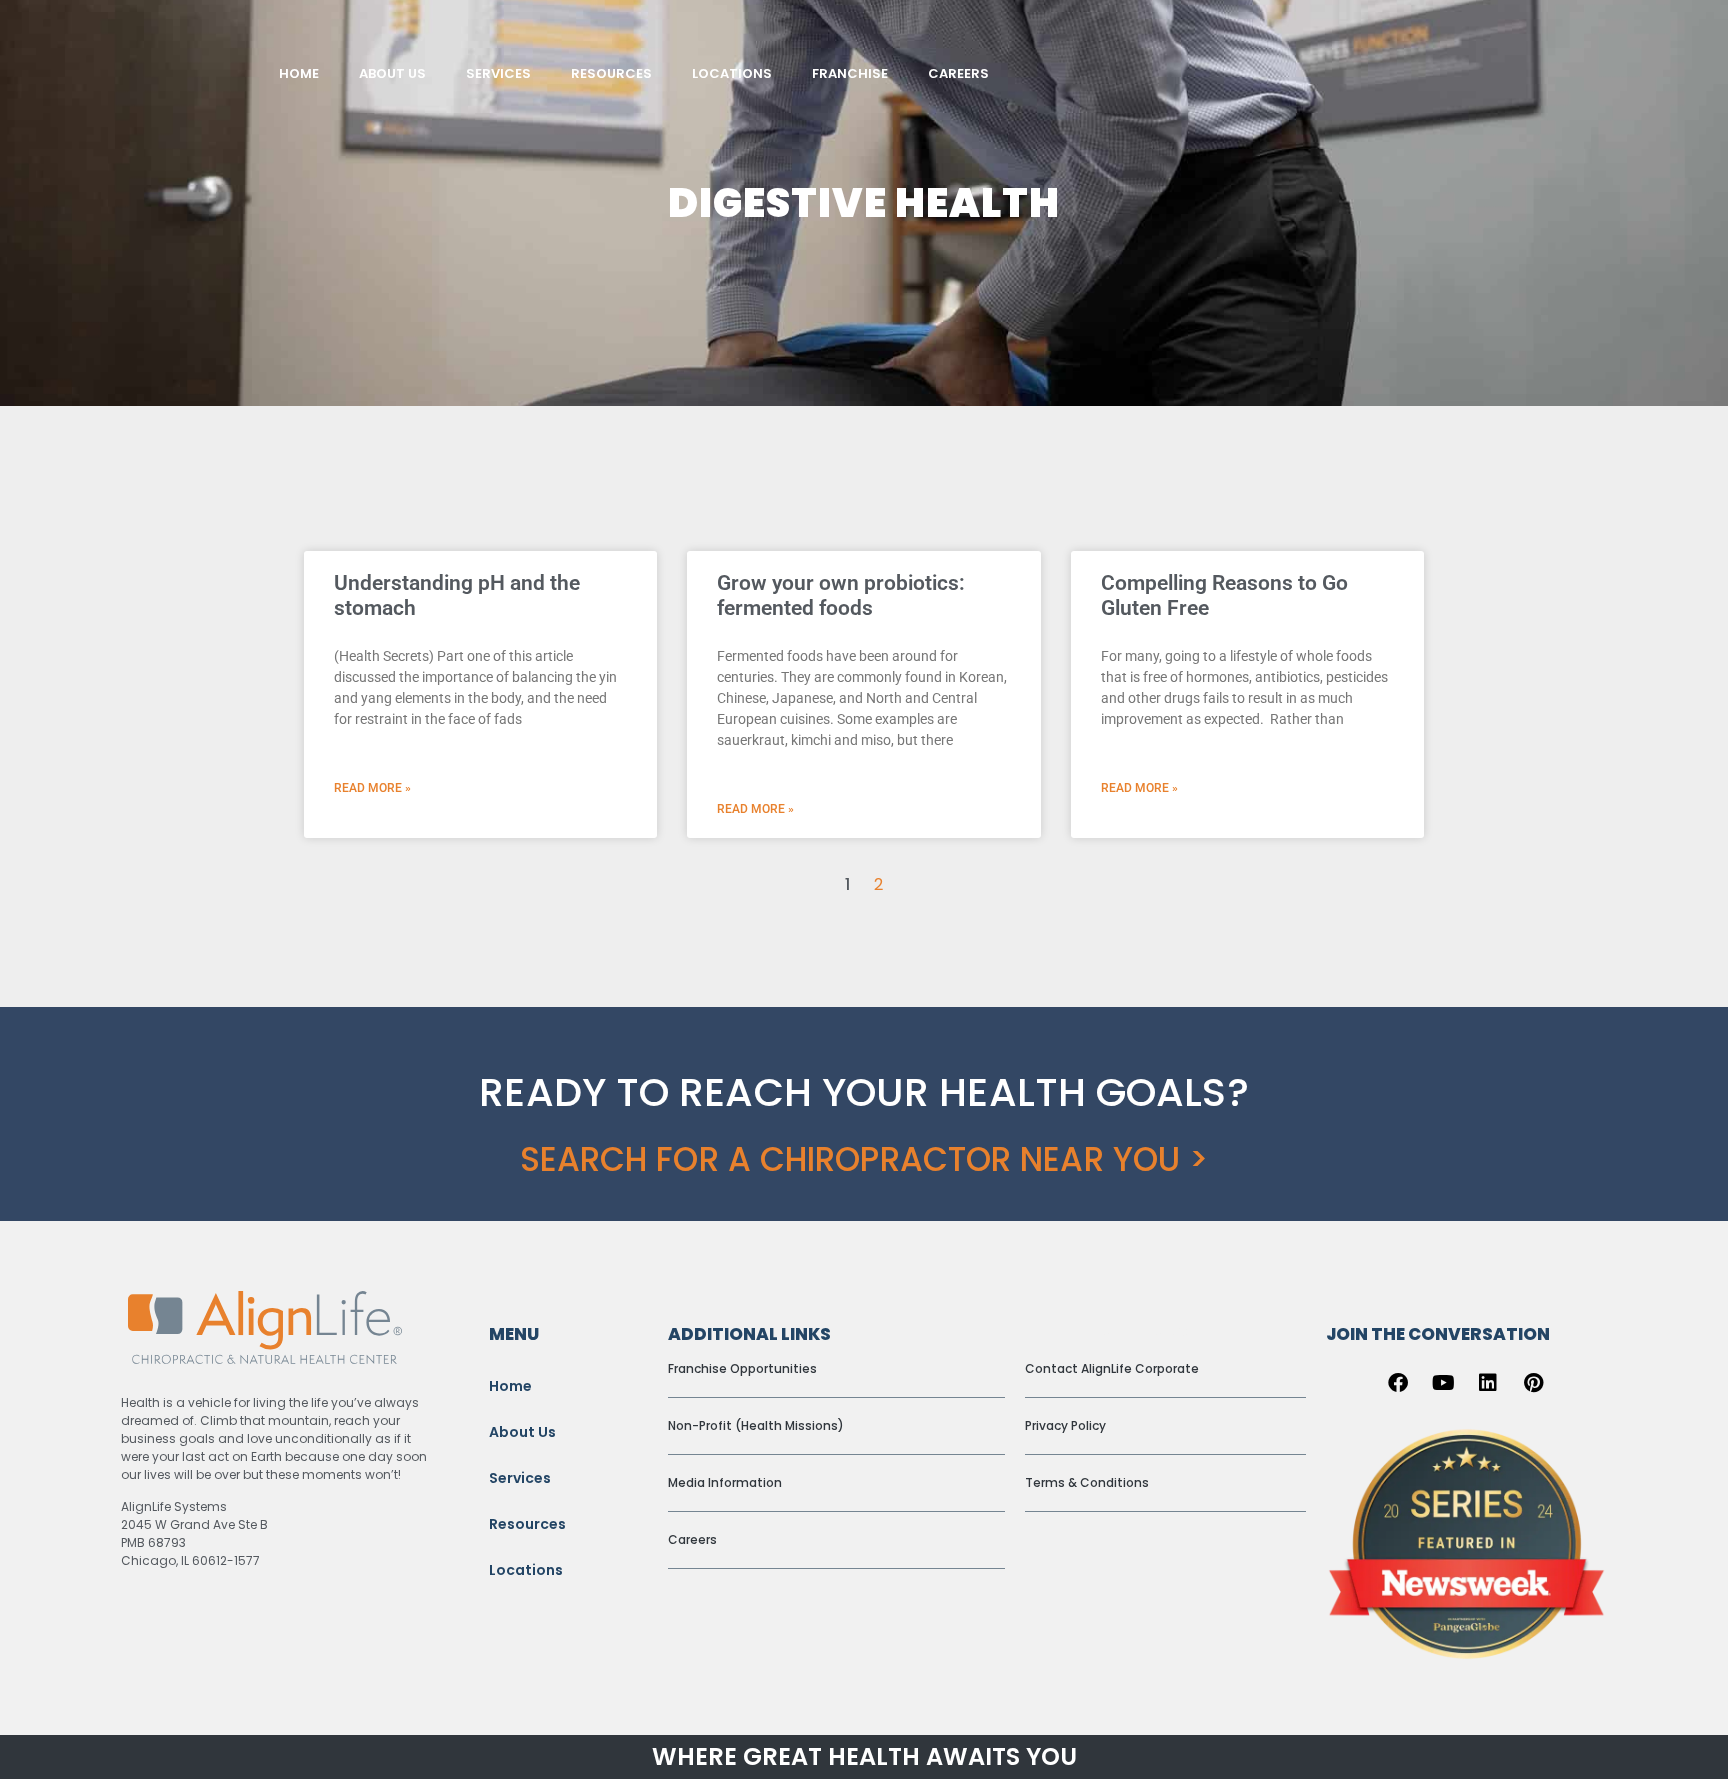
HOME (299, 73)
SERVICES (498, 73)
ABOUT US (392, 73)
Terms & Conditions (1087, 1482)
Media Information (725, 1482)
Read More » (372, 788)
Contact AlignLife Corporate (1112, 1368)
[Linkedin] (1488, 1383)
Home (510, 1386)
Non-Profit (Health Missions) (756, 1425)
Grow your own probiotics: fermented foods (841, 595)
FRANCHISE (850, 73)
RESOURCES (611, 73)
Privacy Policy (1065, 1425)
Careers (692, 1539)
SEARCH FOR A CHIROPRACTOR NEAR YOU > (864, 1159)
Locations (526, 1570)
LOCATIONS (732, 73)
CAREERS (958, 73)
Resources (527, 1524)
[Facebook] (1398, 1383)
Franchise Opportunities (742, 1368)
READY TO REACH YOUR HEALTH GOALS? (863, 1092)
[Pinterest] (1533, 1383)
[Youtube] (1443, 1383)
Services (520, 1478)
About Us (522, 1432)
